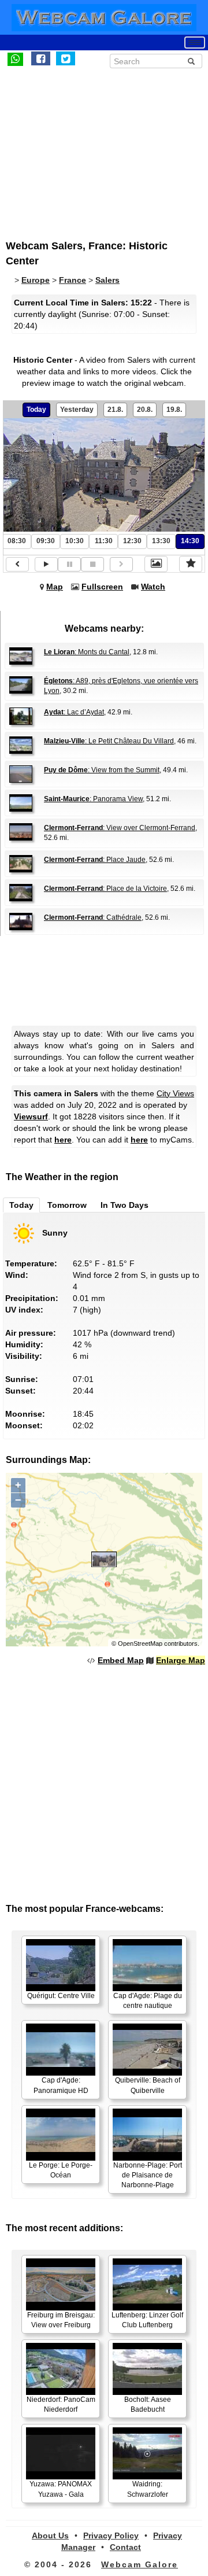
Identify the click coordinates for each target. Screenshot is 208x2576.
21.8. (115, 410)
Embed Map (121, 1660)
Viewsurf (31, 1116)
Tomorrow (67, 1205)
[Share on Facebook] (41, 58)
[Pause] (69, 564)
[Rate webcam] (191, 564)
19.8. (174, 410)
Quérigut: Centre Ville (61, 1996)
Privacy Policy (111, 2536)
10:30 (75, 541)
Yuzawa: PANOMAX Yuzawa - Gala (61, 2489)
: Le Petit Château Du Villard (109, 741)
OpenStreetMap (140, 1643)
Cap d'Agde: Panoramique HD (61, 2085)
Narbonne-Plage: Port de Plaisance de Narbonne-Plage (148, 2175)
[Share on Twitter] (66, 58)
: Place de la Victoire (105, 889)
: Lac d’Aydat (74, 712)
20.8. (145, 410)
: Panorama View (93, 799)
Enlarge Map (181, 1660)
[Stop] (92, 564)
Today (36, 410)
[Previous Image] (17, 564)
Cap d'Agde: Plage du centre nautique (148, 2001)
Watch (153, 587)
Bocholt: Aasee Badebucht (148, 2404)
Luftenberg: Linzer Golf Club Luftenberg (147, 2320)
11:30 (104, 541)
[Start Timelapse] (46, 564)
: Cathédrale (93, 917)
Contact (125, 2547)
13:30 (161, 541)
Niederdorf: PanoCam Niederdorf (61, 2404)
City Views (175, 1093)
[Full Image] (156, 564)
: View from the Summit (102, 770)
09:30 (46, 541)
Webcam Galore (140, 2564)
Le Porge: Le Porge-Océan (61, 2170)
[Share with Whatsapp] (15, 58)
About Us (50, 2536)
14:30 (190, 541)
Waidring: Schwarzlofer (148, 2489)
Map (55, 587)
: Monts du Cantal (87, 652)
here (63, 1140)
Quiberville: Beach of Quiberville (148, 2085)
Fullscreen (102, 587)
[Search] (191, 61)
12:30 (132, 541)
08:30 (17, 541)
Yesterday (77, 410)
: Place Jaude (95, 860)
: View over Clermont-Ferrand (120, 828)
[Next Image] (121, 564)
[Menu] (195, 43)
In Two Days (125, 1205)
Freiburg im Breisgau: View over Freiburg (61, 2320)
